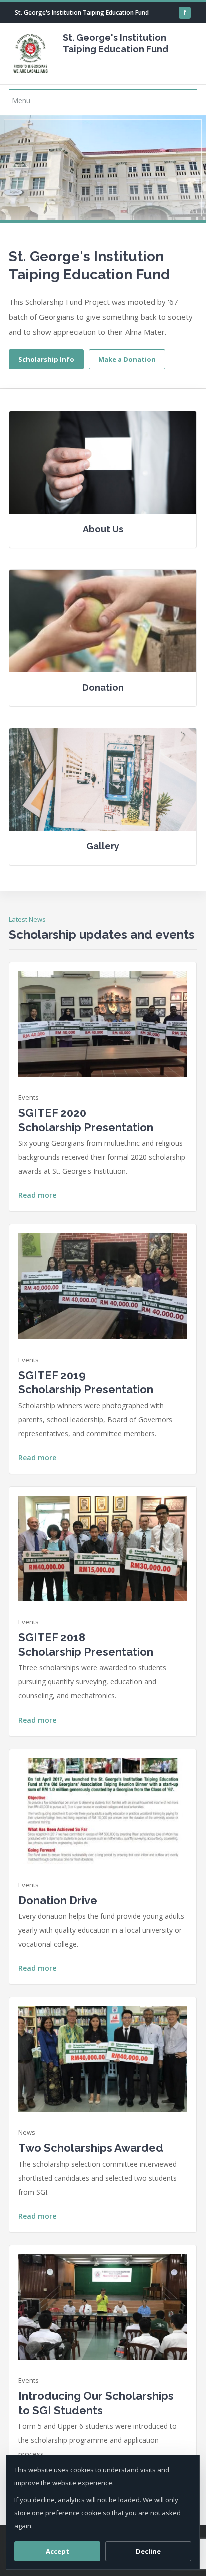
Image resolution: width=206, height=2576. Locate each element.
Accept (58, 2551)
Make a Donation (127, 359)
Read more (37, 1195)
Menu (21, 100)
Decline (148, 2551)
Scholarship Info (46, 359)
